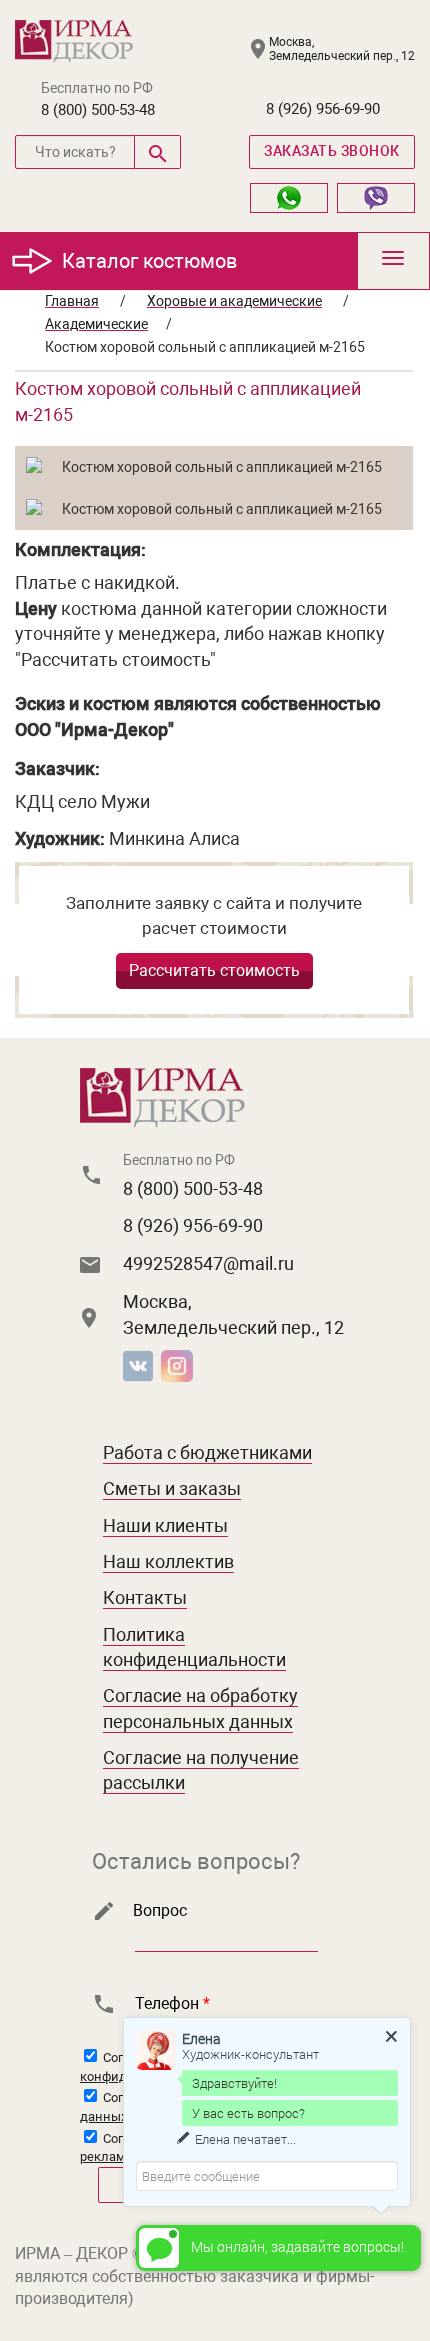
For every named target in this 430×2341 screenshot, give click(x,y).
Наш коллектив (168, 1561)
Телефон (172, 2003)
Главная (72, 301)
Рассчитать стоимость (214, 970)
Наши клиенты (165, 1525)
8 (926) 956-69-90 (323, 109)
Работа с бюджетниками (207, 1452)
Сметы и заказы (172, 1488)
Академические (96, 324)
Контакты (145, 1597)
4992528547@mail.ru (208, 1263)
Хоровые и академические (234, 301)
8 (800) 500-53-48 (98, 110)
